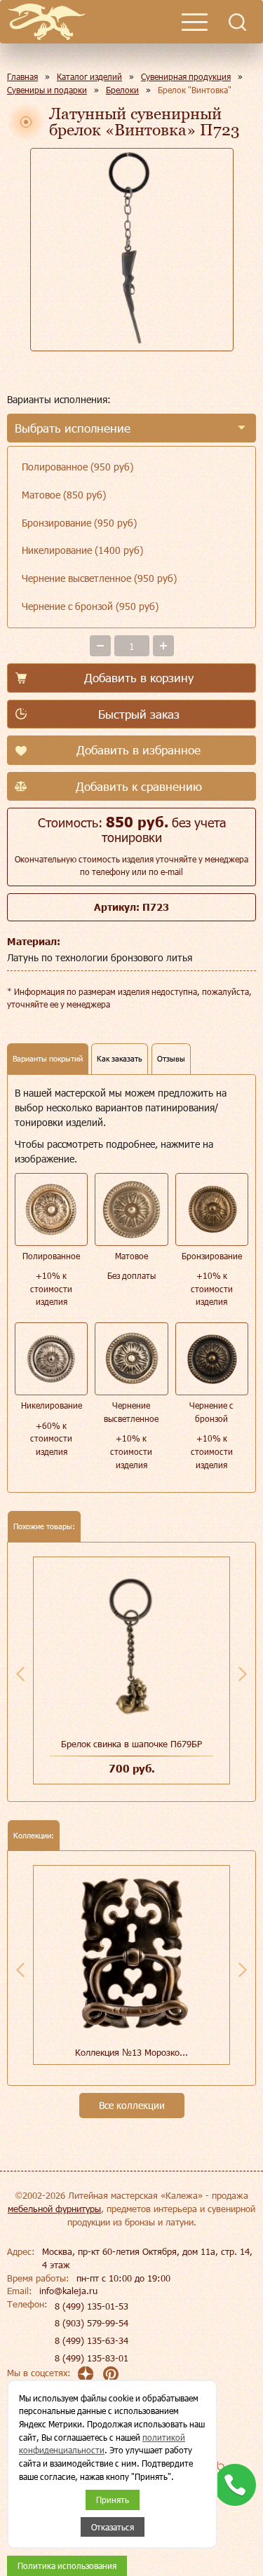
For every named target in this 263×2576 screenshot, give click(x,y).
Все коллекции (132, 2105)
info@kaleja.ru (68, 2291)
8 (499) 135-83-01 (92, 2358)
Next (243, 1674)
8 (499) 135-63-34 (92, 2340)
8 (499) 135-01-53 (92, 2306)
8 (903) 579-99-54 (92, 2323)
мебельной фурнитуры (54, 2209)
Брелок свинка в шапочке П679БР (131, 1744)
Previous (20, 1674)
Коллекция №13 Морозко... (131, 2052)
